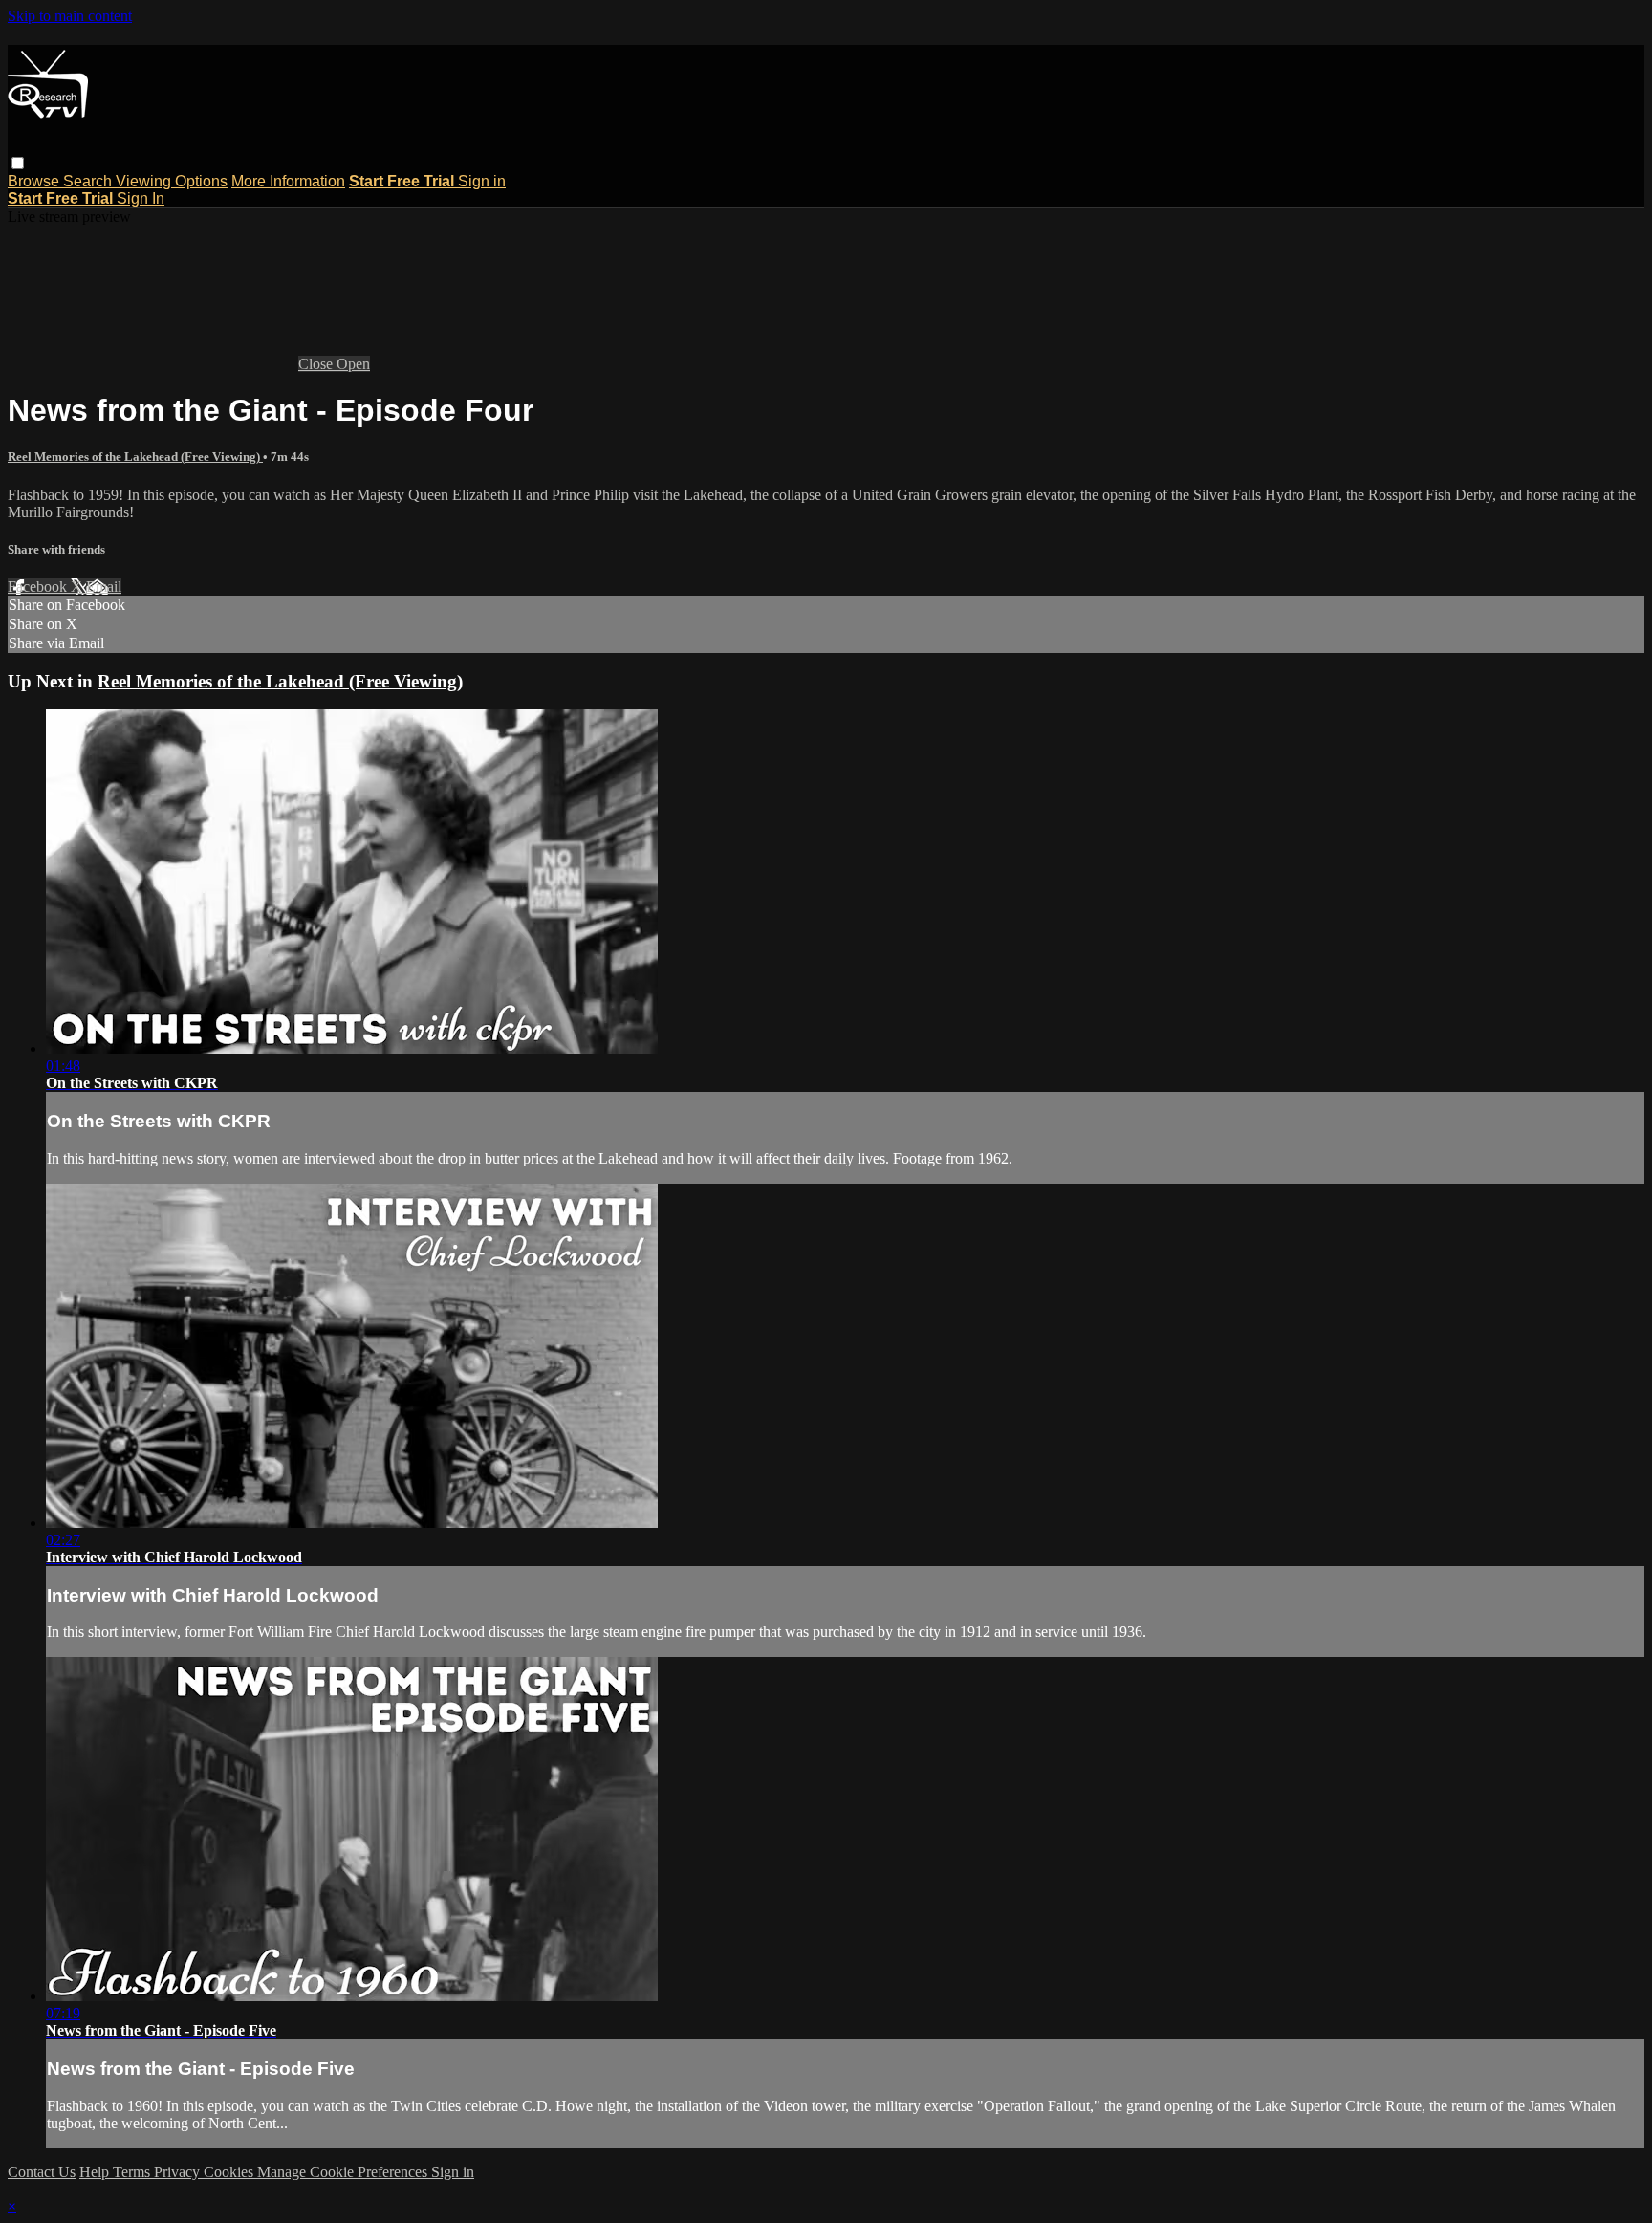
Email (104, 587)
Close (317, 364)
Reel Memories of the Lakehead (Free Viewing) (135, 457)
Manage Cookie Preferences (344, 2172)
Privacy (179, 2172)
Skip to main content (70, 16)
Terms (133, 2172)
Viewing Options (172, 181)
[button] (18, 163)
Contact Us (42, 2172)
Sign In (141, 198)
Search (89, 181)
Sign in (482, 181)
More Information (288, 181)
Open (353, 364)
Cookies (230, 2172)
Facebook (39, 587)
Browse (35, 181)
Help (96, 2172)
